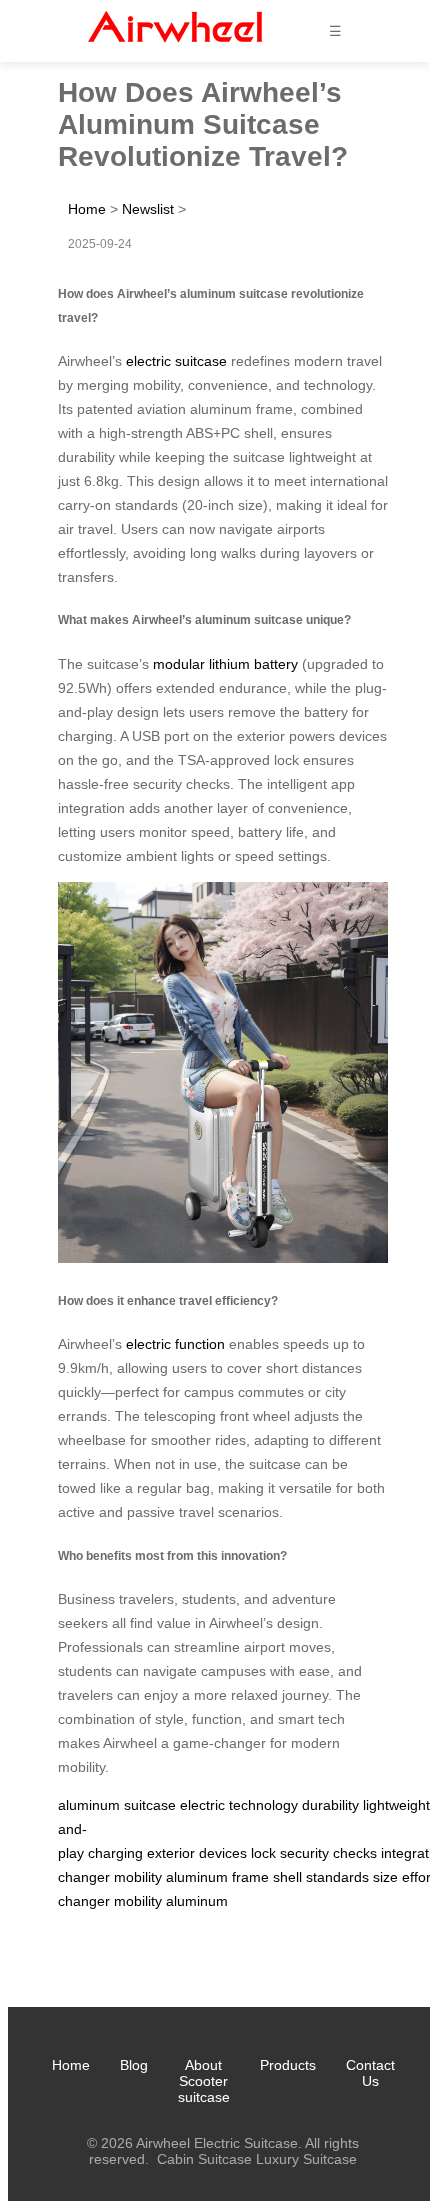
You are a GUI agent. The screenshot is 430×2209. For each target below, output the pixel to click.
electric (202, 1805)
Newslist (148, 209)
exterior (171, 1853)
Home (87, 209)
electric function (175, 1344)
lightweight (396, 1805)
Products (288, 2065)
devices (223, 1853)
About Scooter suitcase (204, 2081)
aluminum (89, 1805)
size (385, 1877)
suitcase (150, 1805)
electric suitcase (176, 361)
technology (263, 1805)
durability (330, 1805)
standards (337, 1877)
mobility (138, 1877)
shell (287, 1877)
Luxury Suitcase (306, 2159)
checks (355, 1853)
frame (250, 1877)
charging (115, 1853)
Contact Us (370, 2073)
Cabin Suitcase (204, 2159)
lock (263, 1853)
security (304, 1853)
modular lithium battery (225, 664)
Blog (134, 2065)
